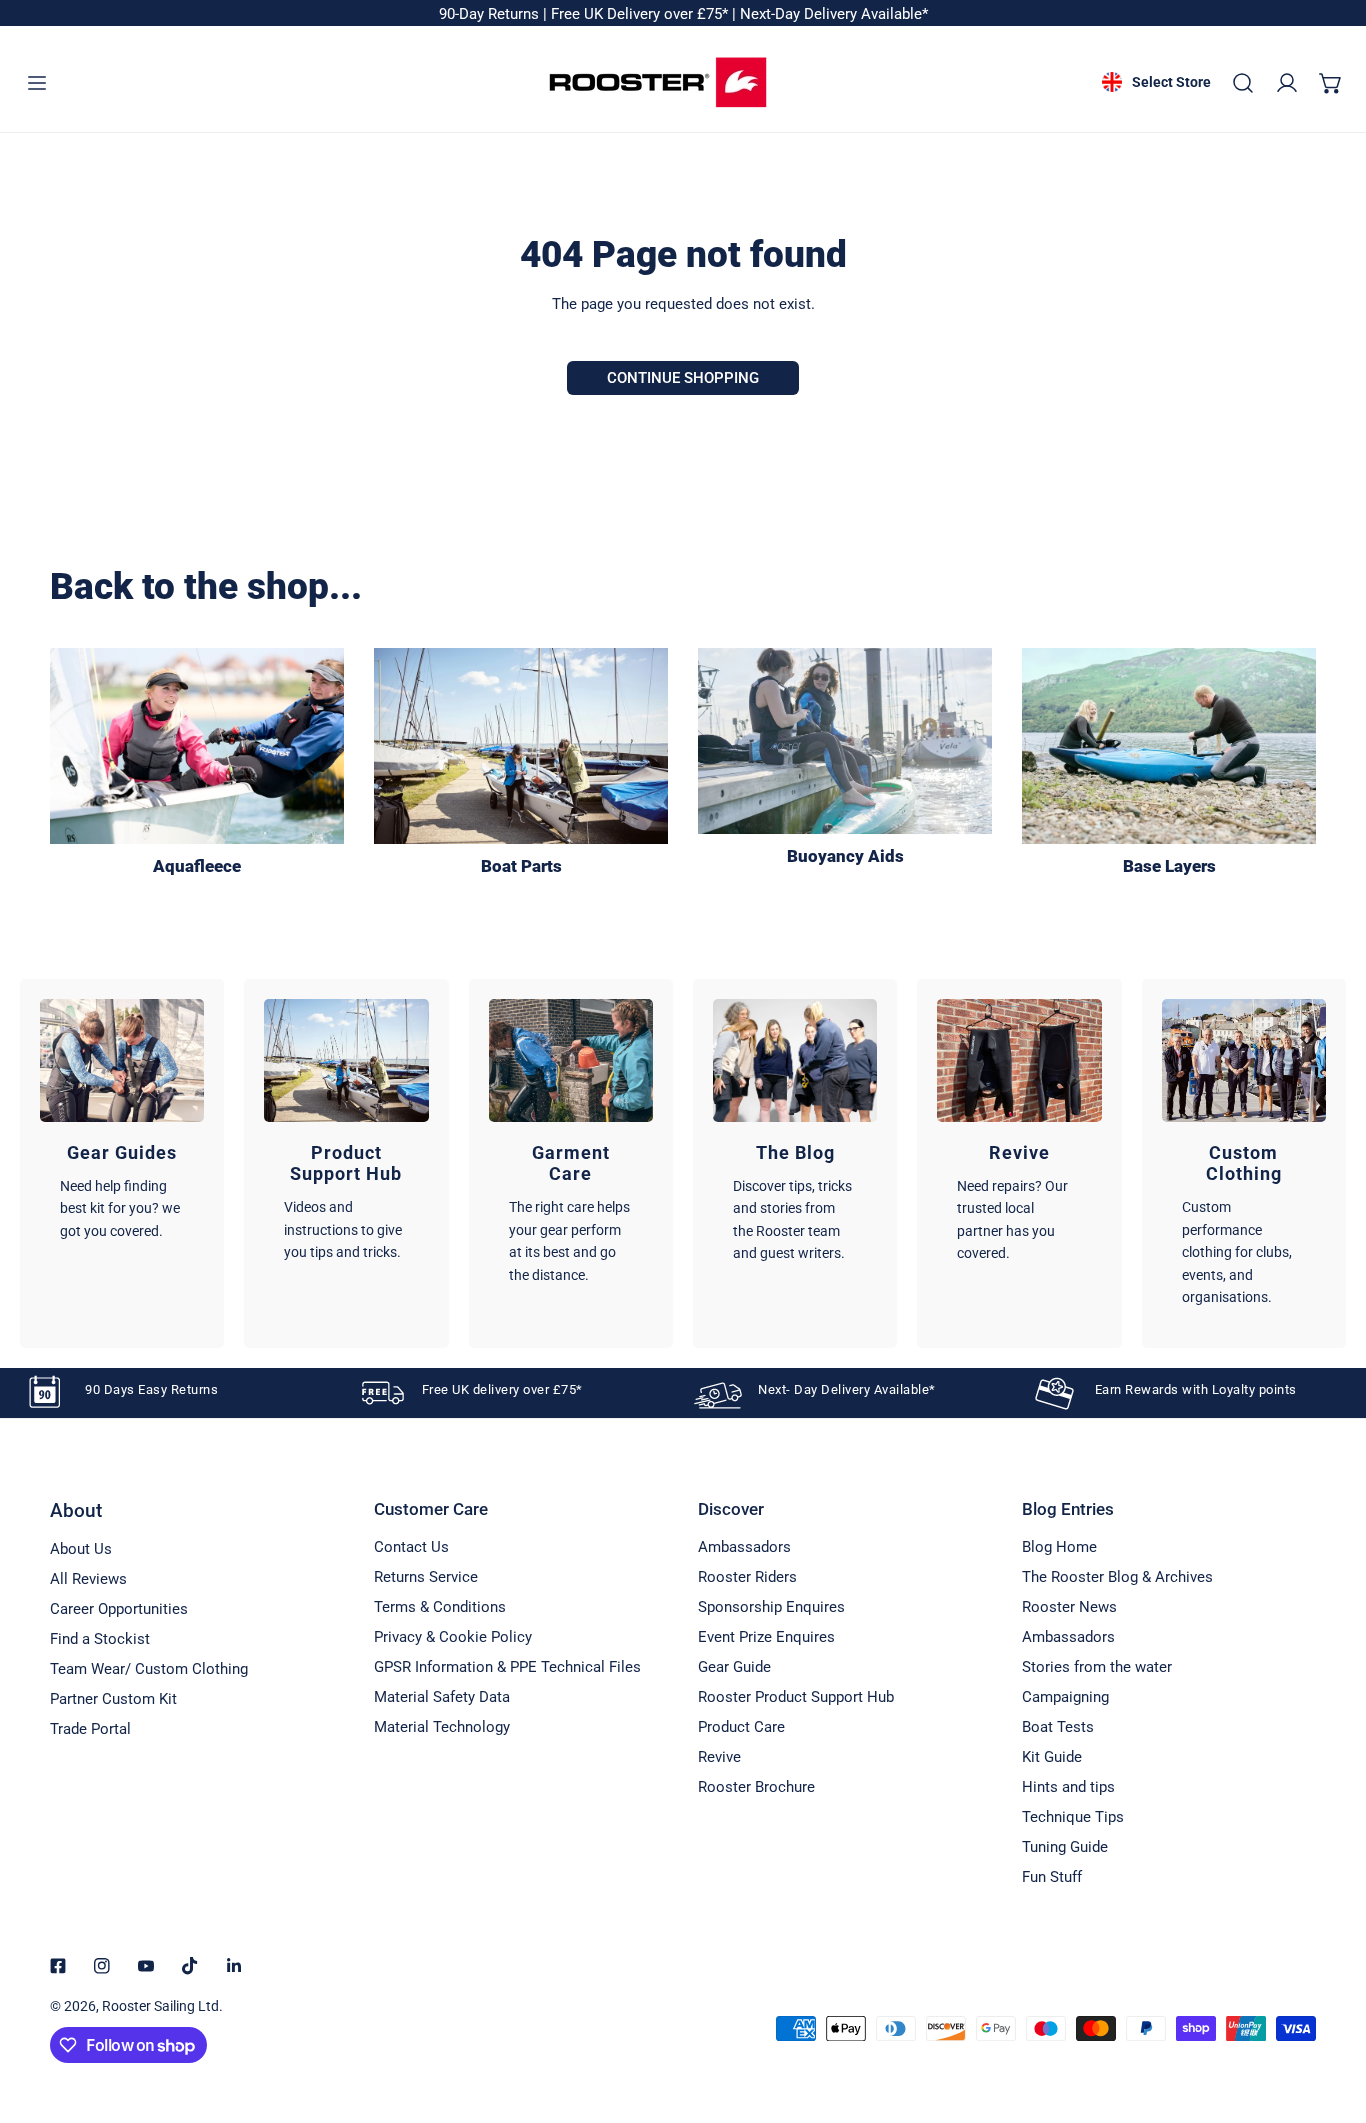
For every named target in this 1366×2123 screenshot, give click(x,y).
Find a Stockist (100, 1639)
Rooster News (1069, 1607)
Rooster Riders (747, 1577)
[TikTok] (190, 1966)
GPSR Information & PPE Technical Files (507, 1667)
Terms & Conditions (440, 1607)
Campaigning (1065, 1697)
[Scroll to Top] (1330, 2017)
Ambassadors (744, 1547)
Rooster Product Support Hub (796, 1697)
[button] (1331, 83)
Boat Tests (1058, 1727)
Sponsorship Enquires (771, 1607)
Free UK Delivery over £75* (641, 14)
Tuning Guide (1065, 1847)
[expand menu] (37, 83)
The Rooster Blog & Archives (1117, 1577)
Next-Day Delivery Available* (834, 14)
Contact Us (411, 1547)
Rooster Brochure (756, 1787)
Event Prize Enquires (766, 1637)
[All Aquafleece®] (197, 746)
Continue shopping (683, 378)
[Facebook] (58, 1966)
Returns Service (426, 1577)
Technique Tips (1073, 1817)
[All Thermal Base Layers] (1169, 746)
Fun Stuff (1052, 1877)
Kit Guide (1052, 1757)
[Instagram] (102, 1966)
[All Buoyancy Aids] (845, 741)
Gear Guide (734, 1667)
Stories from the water (1097, 1667)
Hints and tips (1068, 1787)
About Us (81, 1549)
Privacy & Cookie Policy (453, 1637)
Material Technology (442, 1727)
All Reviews (88, 1579)
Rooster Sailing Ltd (160, 2006)
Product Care (741, 1727)
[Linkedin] (234, 1966)
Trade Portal (90, 1729)
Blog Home (1059, 1547)
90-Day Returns (491, 14)
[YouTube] (146, 1966)
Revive (719, 1757)
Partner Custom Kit (113, 1699)
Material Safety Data (442, 1697)
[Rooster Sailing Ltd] (658, 82)
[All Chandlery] (521, 746)
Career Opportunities (119, 1609)
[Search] (1243, 83)
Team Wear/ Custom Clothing (149, 1669)
